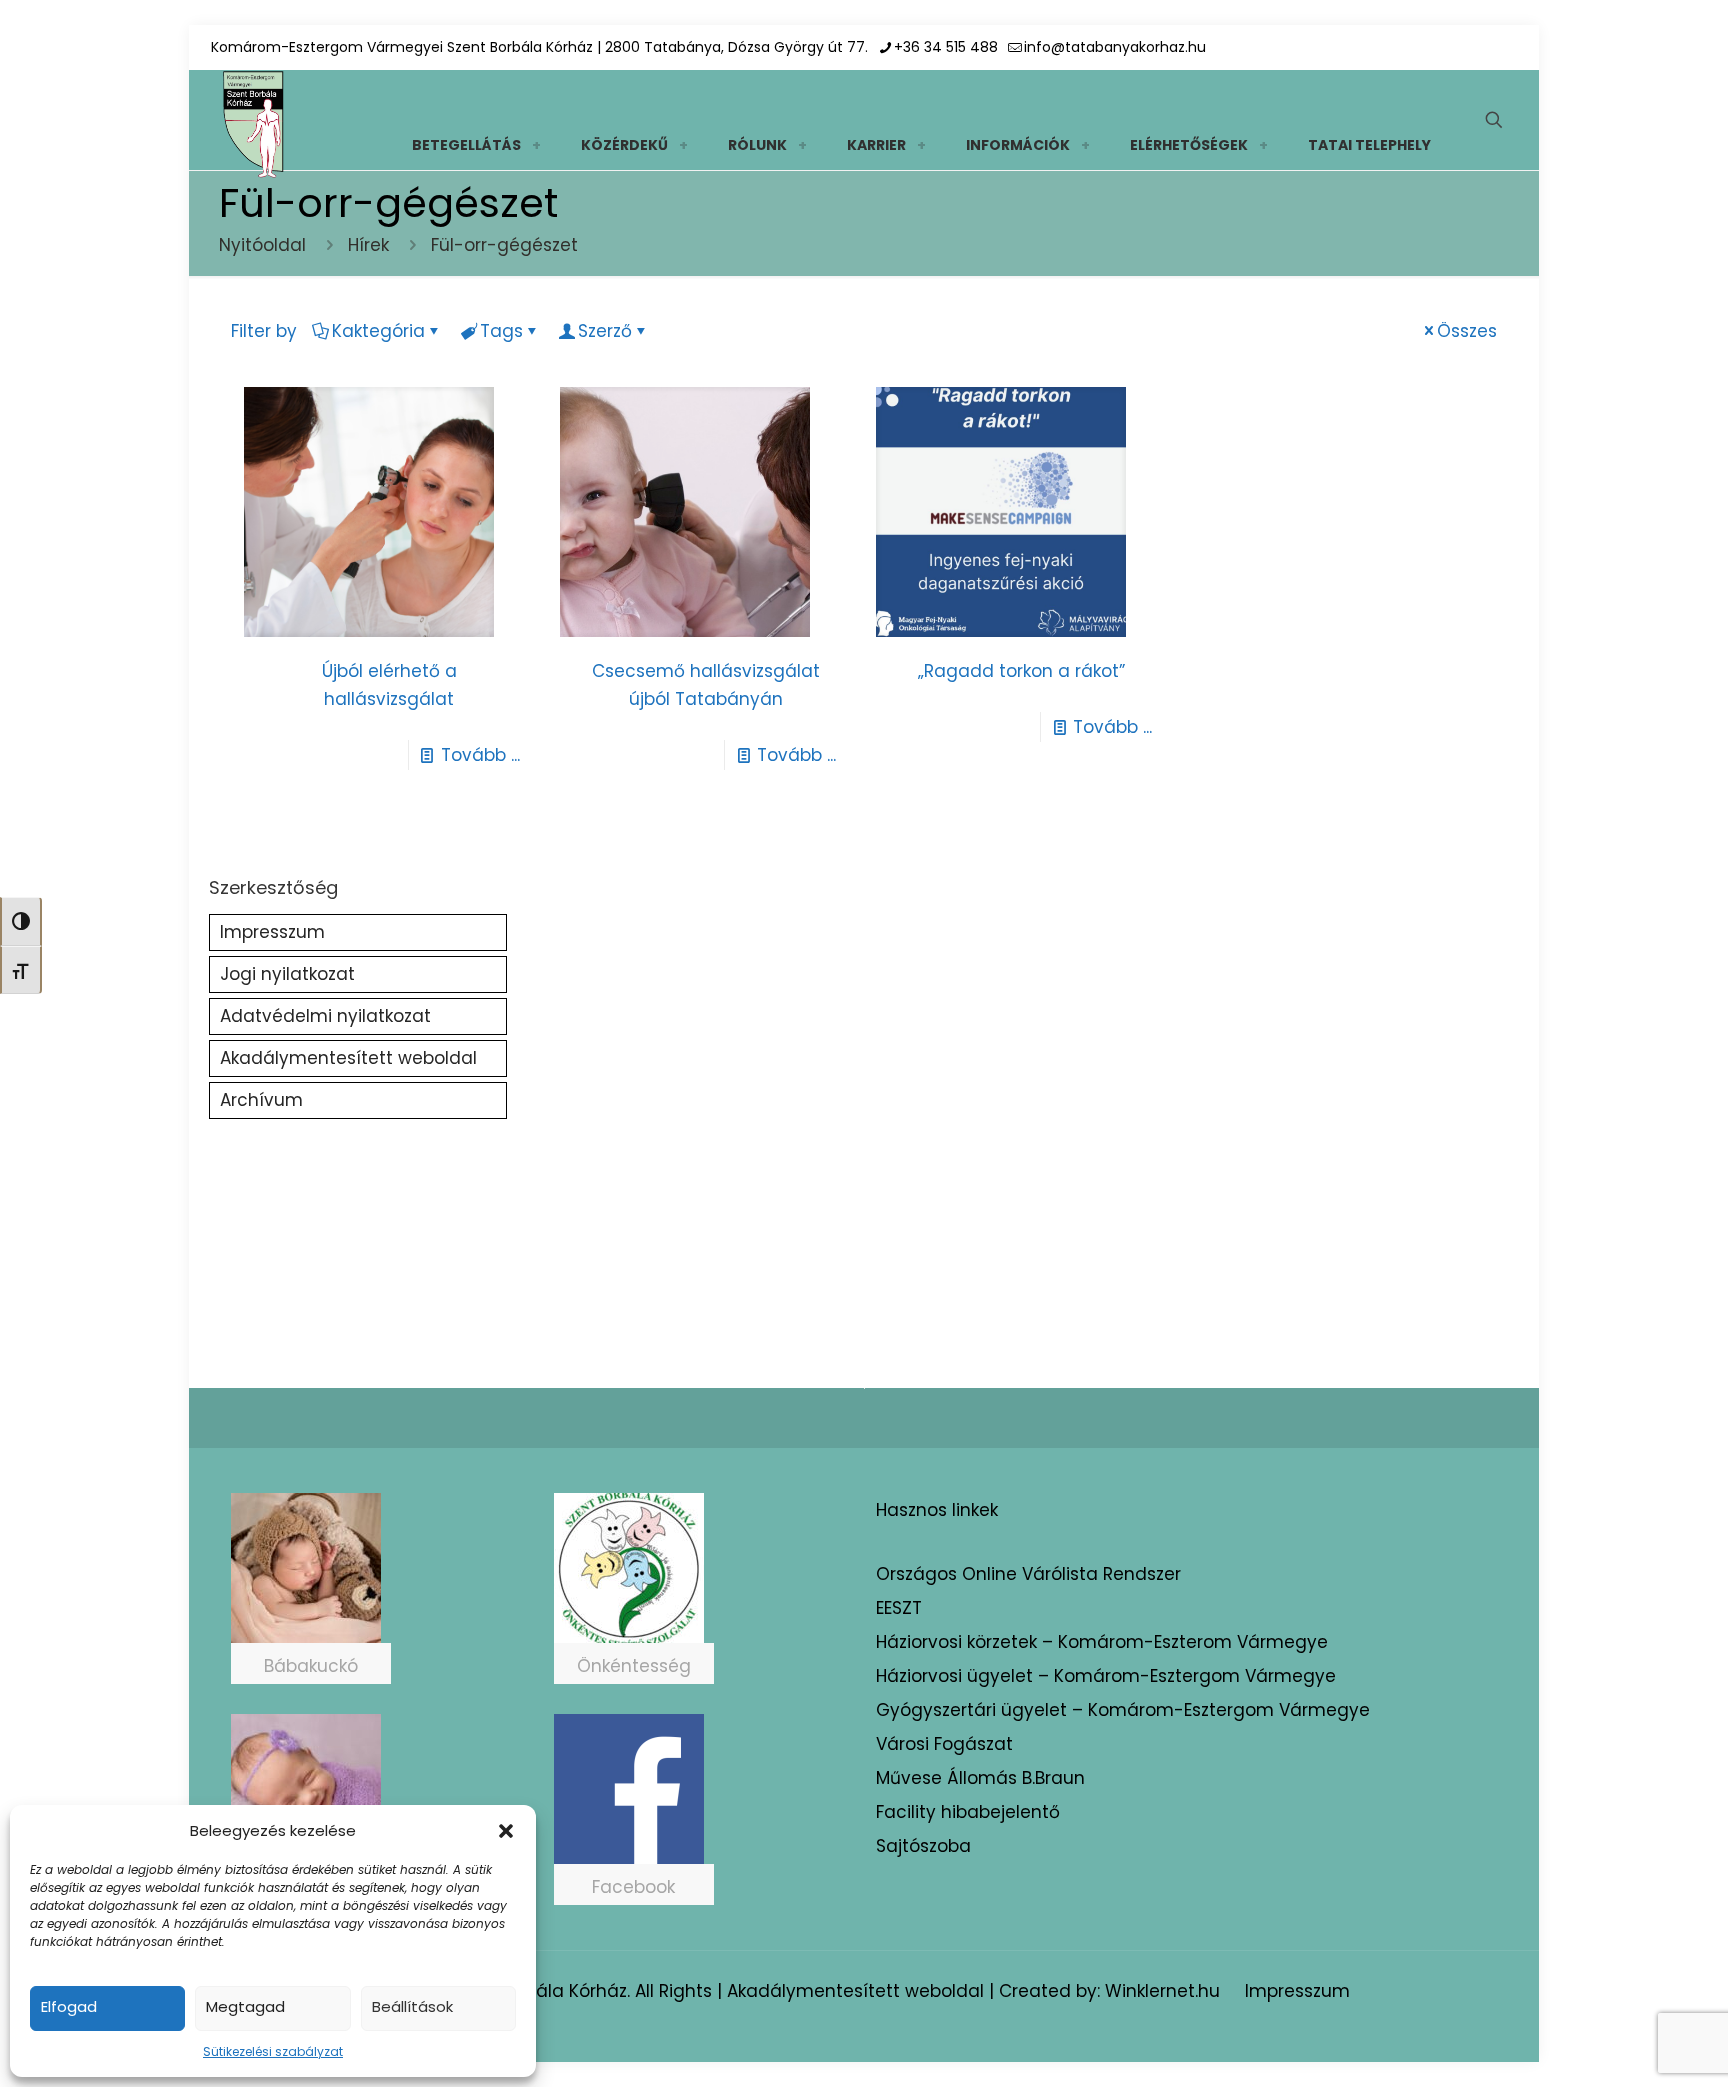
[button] (506, 1831)
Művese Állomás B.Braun (980, 1778)
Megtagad (245, 2006)
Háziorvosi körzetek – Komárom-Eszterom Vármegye (1102, 1642)
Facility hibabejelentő (968, 1812)
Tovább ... (480, 755)
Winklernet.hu (1162, 1991)
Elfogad (69, 2006)
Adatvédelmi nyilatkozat (325, 1016)
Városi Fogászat (944, 1744)
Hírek (368, 245)
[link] (536, 145)
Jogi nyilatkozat (287, 974)
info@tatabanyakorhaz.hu (1115, 47)
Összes (1467, 331)
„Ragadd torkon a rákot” (1021, 671)
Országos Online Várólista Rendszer (1028, 1574)
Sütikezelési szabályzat (273, 2051)
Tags (501, 331)
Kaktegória (378, 331)
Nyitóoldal (262, 245)
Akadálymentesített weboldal (348, 1058)
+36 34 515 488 (946, 47)
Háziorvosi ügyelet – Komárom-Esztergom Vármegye (1106, 1676)
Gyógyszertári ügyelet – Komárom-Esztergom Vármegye (1123, 1710)
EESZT (899, 1608)
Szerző (605, 331)
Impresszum (272, 932)
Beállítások (412, 2006)
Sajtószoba (923, 1846)
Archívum (261, 1100)
